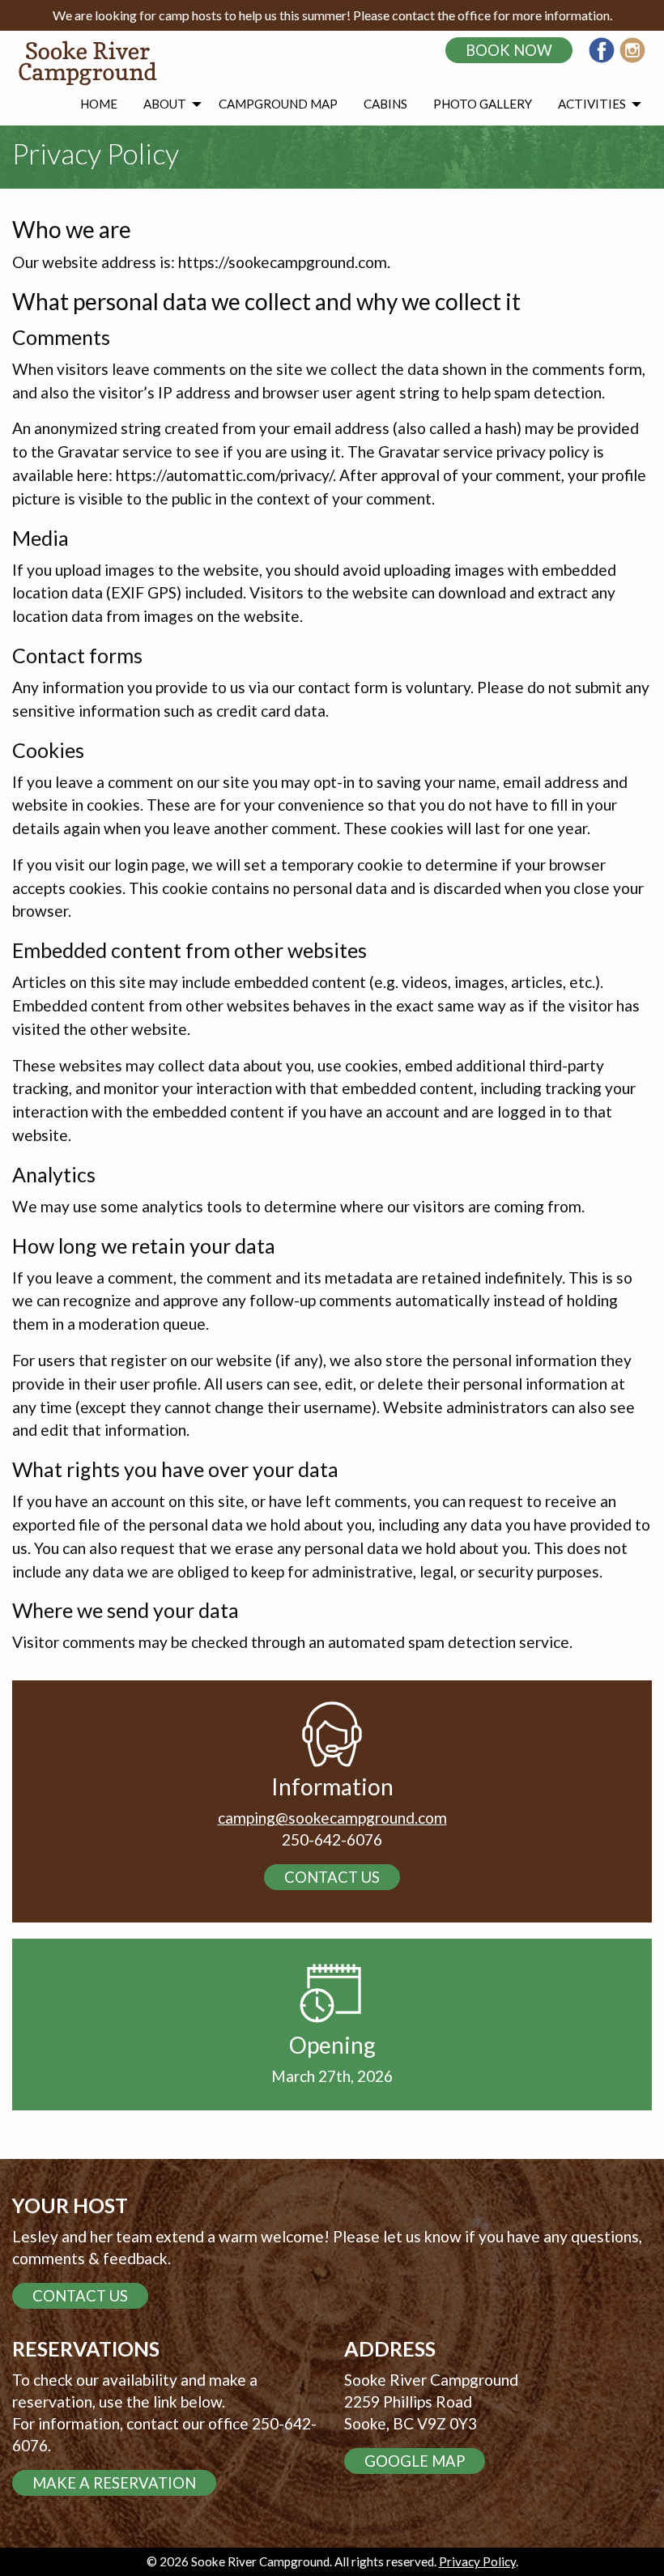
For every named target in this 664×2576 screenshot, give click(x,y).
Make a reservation (114, 2483)
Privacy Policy (477, 2561)
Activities (592, 104)
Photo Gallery (483, 104)
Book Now (509, 50)
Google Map (415, 2461)
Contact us (332, 1877)
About (165, 104)
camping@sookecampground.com (332, 1818)
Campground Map (278, 104)
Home (99, 104)
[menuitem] (99, 104)
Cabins (385, 104)
